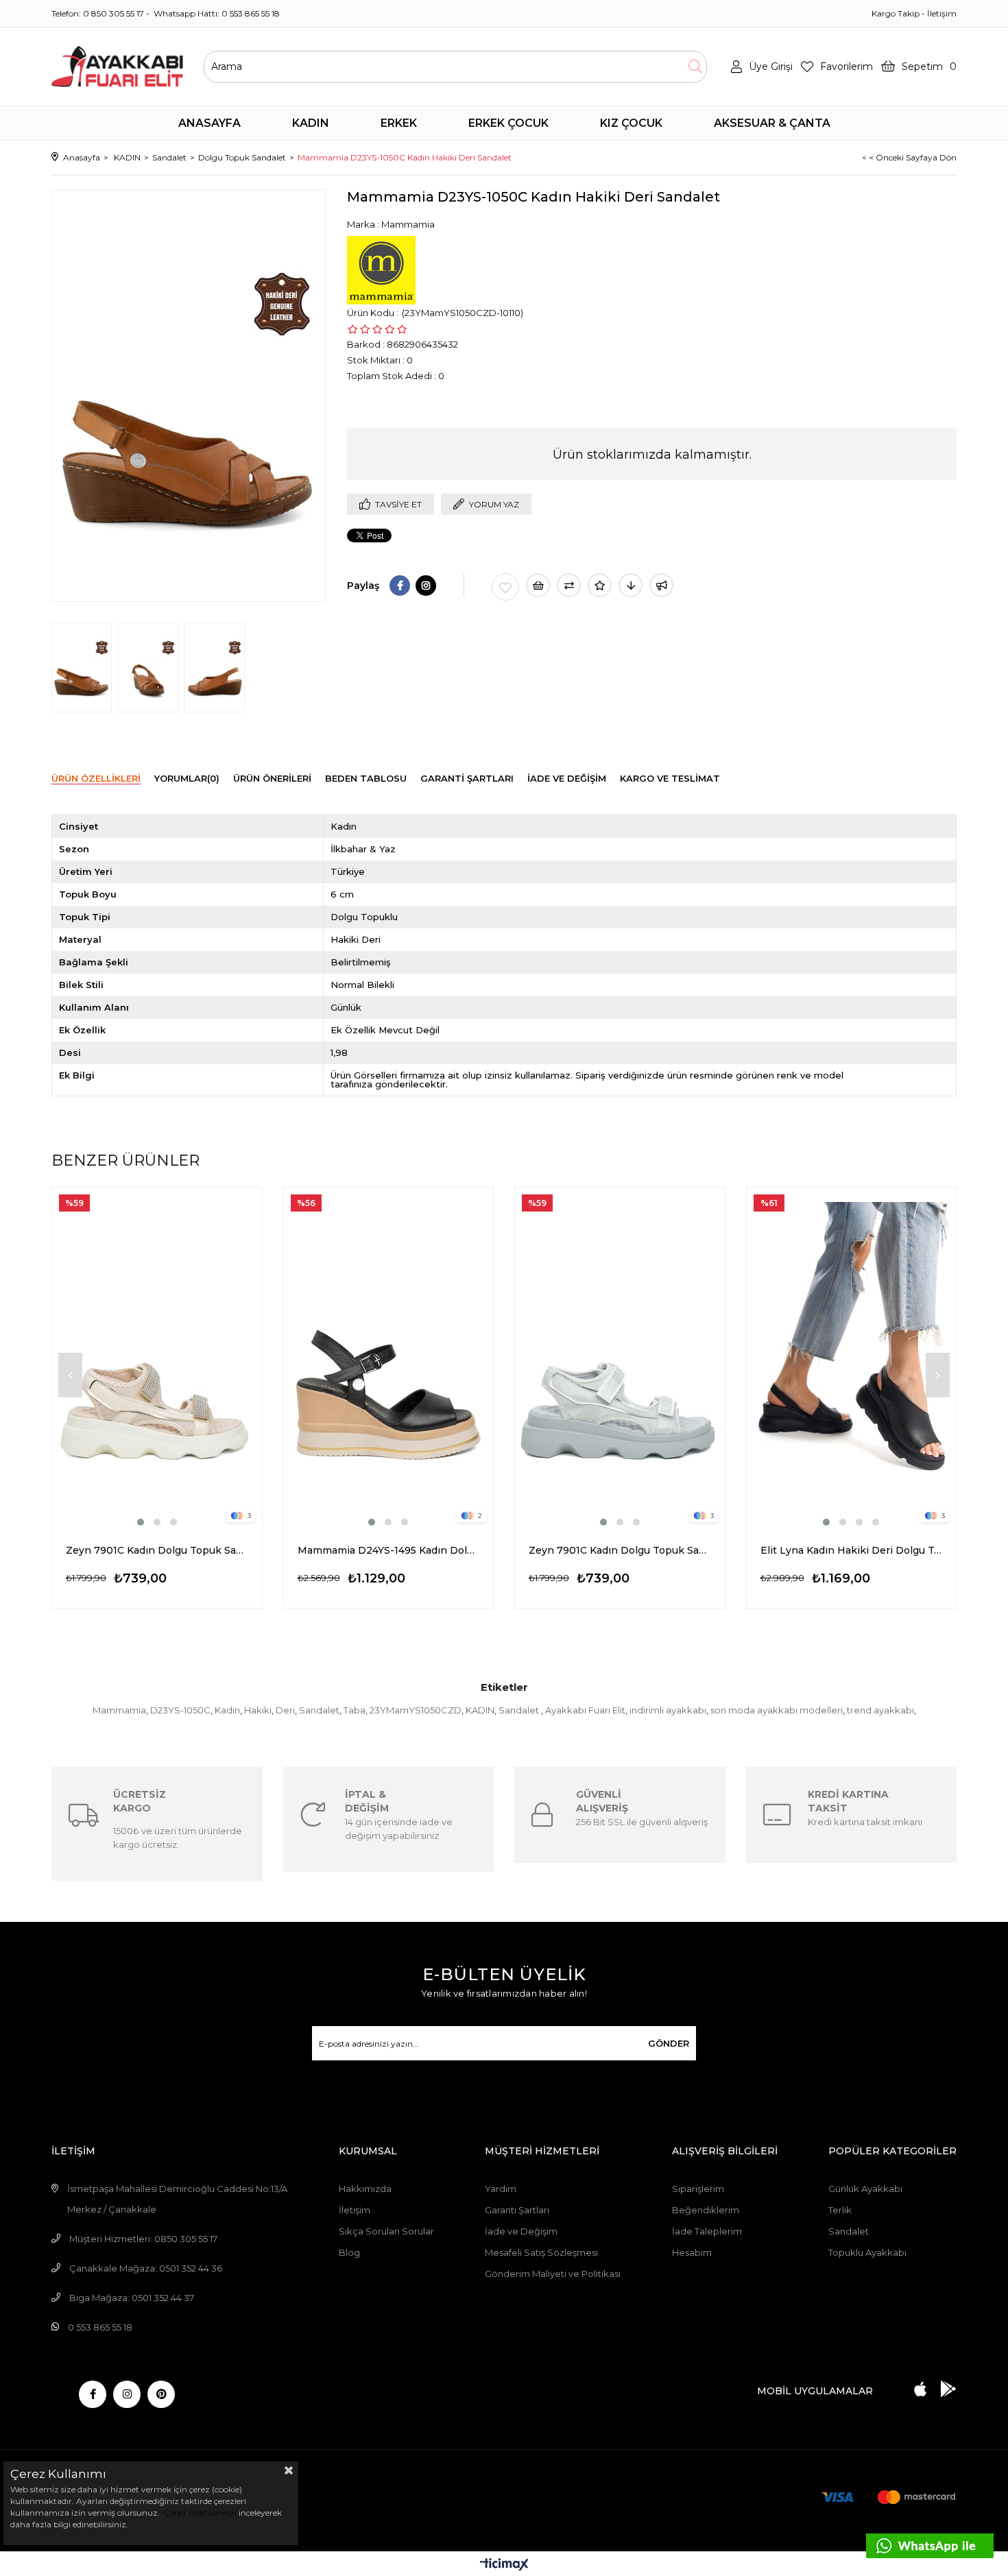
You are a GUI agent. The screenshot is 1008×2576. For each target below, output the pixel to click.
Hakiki (258, 1710)
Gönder (669, 2043)
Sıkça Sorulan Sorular (386, 2231)
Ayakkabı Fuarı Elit (585, 1710)
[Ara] (695, 67)
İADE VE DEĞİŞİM (567, 778)
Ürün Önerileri (272, 778)
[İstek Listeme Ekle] (538, 585)
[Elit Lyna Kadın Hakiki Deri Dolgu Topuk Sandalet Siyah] (852, 1358)
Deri (285, 1710)
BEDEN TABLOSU (366, 778)
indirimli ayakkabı (668, 1710)
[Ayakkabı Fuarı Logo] (117, 67)
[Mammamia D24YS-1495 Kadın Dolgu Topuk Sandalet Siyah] (389, 1358)
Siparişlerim (698, 2189)
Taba (355, 1710)
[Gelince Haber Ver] (661, 585)
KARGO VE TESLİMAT (670, 778)
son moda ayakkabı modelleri (777, 1710)
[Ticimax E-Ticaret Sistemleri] (504, 2565)
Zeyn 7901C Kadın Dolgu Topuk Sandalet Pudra (157, 1550)
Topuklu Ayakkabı (867, 2252)
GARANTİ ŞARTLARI (467, 778)
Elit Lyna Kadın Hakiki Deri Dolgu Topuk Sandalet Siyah (852, 1550)
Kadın (227, 1710)
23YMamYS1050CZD (416, 1710)
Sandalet (319, 1710)
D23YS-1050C (180, 1710)
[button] (141, 1522)
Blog (349, 2252)
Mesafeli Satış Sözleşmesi (541, 2252)
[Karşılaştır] (569, 585)
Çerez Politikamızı (199, 2513)
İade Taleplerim (707, 2231)
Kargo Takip (896, 13)
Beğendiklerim (706, 2210)
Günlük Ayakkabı (865, 2189)
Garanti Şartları (517, 2210)
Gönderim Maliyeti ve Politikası (553, 2274)
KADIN (480, 1710)
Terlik (840, 2210)
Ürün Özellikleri (96, 778)
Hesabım (692, 2252)
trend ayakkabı (880, 1710)
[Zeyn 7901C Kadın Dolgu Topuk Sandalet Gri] (620, 1358)
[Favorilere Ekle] (505, 587)
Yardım (501, 2189)
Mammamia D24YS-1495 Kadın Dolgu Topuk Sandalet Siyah (389, 1550)
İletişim (942, 13)
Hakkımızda (365, 2189)
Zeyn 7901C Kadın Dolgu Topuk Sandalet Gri (620, 1550)
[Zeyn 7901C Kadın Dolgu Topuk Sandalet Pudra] (157, 1358)
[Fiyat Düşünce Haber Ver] (631, 585)
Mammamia (119, 1710)
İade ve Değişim (521, 2231)
